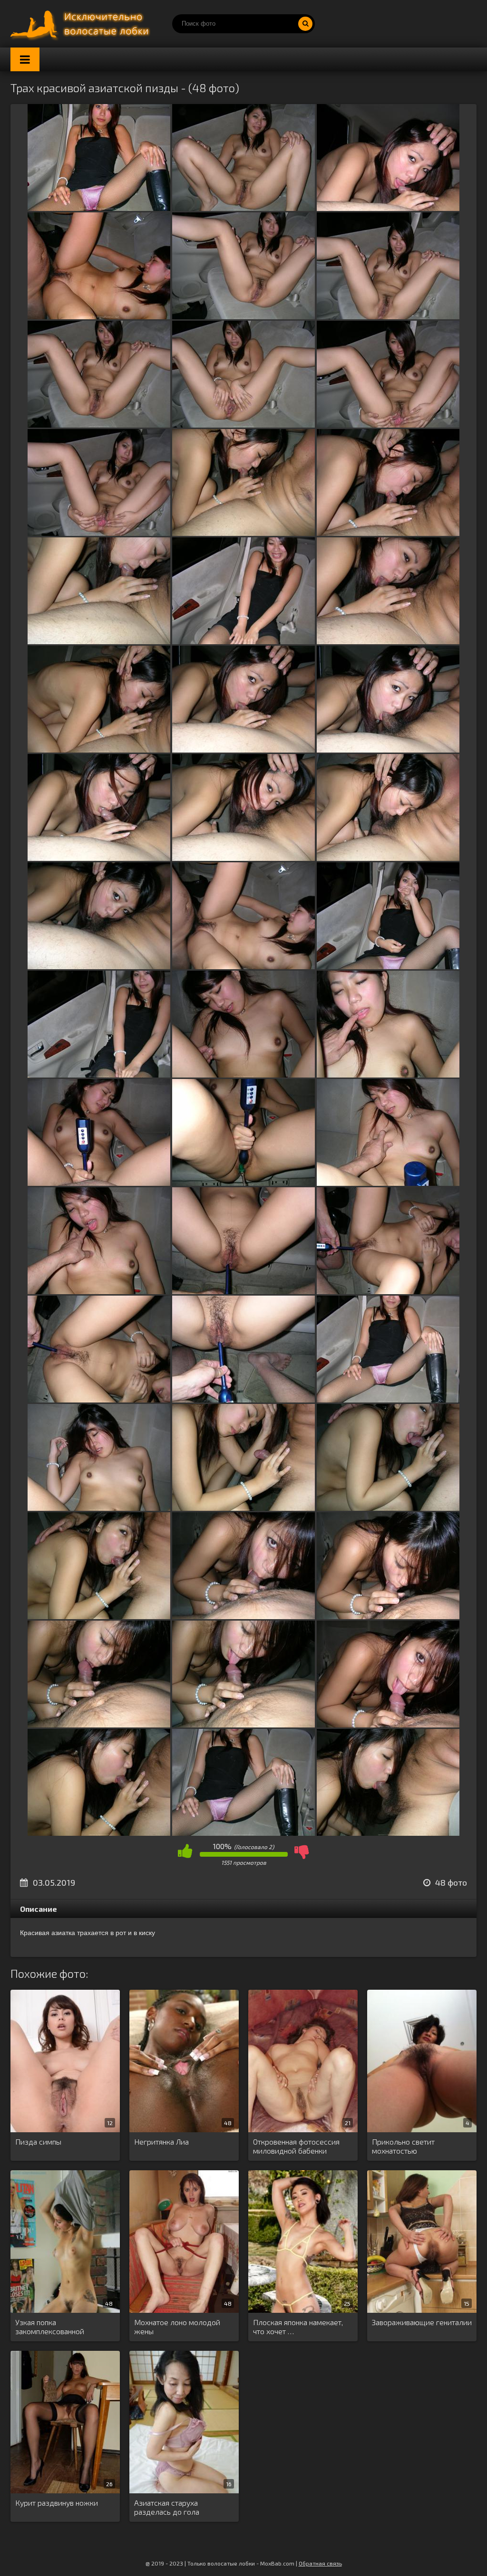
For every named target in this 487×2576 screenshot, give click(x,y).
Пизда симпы (38, 2142)
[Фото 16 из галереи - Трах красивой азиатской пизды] (99, 749)
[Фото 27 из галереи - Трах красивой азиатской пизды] (388, 1074)
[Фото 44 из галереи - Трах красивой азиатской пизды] (243, 1724)
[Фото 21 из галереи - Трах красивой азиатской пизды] (388, 858)
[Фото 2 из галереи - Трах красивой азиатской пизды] (243, 208)
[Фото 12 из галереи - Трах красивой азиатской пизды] (388, 533)
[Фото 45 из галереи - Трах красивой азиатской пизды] (388, 1724)
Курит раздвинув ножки (57, 2503)
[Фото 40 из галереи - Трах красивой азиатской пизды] (99, 1616)
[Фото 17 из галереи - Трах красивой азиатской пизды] (243, 749)
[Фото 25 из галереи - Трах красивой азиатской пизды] (99, 1074)
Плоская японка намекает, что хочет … (298, 2327)
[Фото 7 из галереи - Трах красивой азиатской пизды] (99, 425)
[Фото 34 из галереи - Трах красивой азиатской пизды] (99, 1399)
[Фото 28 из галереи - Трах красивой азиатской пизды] (99, 1183)
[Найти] (305, 24)
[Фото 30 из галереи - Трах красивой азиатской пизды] (388, 1183)
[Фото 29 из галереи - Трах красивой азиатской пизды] (243, 1183)
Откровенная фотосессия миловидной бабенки (296, 2146)
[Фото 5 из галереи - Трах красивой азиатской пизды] (243, 316)
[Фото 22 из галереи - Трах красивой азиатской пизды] (99, 966)
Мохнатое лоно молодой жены (177, 2327)
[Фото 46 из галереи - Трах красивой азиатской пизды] (99, 1833)
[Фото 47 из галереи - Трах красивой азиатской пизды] (243, 1833)
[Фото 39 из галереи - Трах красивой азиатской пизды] (388, 1508)
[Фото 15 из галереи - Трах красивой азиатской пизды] (388, 641)
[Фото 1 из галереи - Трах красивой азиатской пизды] (99, 208)
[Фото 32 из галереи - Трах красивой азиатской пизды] (243, 1291)
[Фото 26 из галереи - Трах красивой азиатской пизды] (243, 1074)
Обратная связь (320, 2563)
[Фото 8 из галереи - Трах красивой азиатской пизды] (243, 425)
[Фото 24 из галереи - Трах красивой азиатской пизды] (388, 966)
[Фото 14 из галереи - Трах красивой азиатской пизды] (243, 641)
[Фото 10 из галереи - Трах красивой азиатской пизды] (99, 533)
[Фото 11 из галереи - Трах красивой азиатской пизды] (243, 533)
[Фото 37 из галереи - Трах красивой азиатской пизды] (99, 1508)
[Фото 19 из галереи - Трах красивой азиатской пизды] (99, 858)
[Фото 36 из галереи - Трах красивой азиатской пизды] (388, 1399)
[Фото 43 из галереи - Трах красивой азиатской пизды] (99, 1724)
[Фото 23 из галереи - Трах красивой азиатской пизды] (243, 966)
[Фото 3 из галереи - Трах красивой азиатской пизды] (388, 208)
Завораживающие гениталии (422, 2322)
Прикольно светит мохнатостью (403, 2146)
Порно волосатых (82, 24)
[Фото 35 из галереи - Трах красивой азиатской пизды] (243, 1399)
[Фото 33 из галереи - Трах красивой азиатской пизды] (388, 1291)
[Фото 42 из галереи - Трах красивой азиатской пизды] (388, 1616)
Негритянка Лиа (161, 2142)
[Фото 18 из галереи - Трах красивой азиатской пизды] (388, 749)
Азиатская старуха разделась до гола (167, 2507)
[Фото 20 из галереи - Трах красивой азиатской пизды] (243, 858)
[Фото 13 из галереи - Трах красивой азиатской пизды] (99, 641)
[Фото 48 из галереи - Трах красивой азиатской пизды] (388, 1833)
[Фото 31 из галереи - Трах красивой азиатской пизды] (99, 1291)
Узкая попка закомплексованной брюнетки (50, 2327)
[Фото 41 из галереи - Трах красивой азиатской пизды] (243, 1616)
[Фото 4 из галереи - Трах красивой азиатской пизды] (99, 316)
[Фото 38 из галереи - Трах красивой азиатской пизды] (243, 1508)
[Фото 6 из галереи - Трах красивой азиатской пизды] (388, 316)
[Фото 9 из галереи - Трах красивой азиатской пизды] (388, 425)
